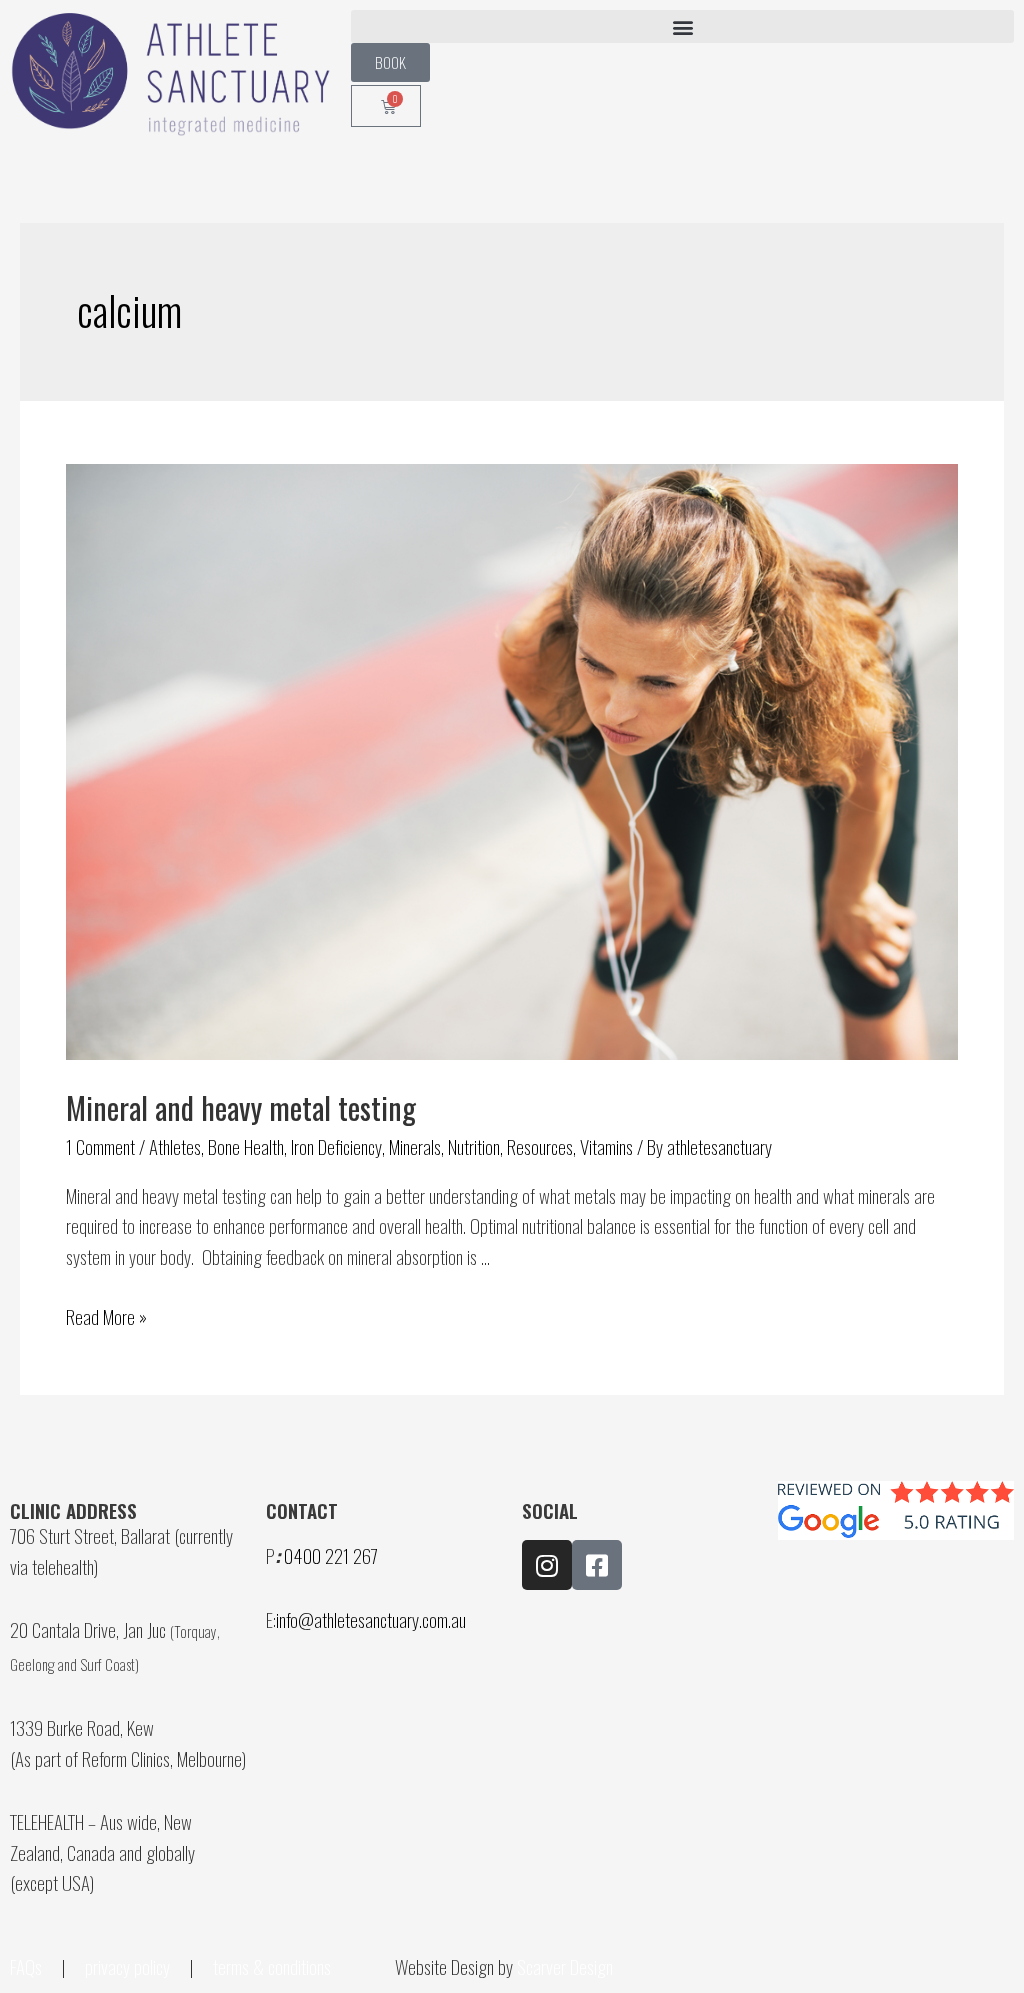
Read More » (106, 1316)
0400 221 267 (331, 1555)
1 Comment (100, 1146)
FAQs (26, 1966)
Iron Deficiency (336, 1146)
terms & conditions (274, 1966)
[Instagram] (547, 1565)
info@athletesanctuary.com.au (371, 1619)
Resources (540, 1146)
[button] (682, 26)
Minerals (415, 1146)
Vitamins (606, 1146)
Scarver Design (565, 1966)
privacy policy (127, 1966)
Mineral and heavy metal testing (241, 1107)
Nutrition (474, 1146)
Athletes (175, 1146)
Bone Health (246, 1146)
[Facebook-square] (597, 1565)
